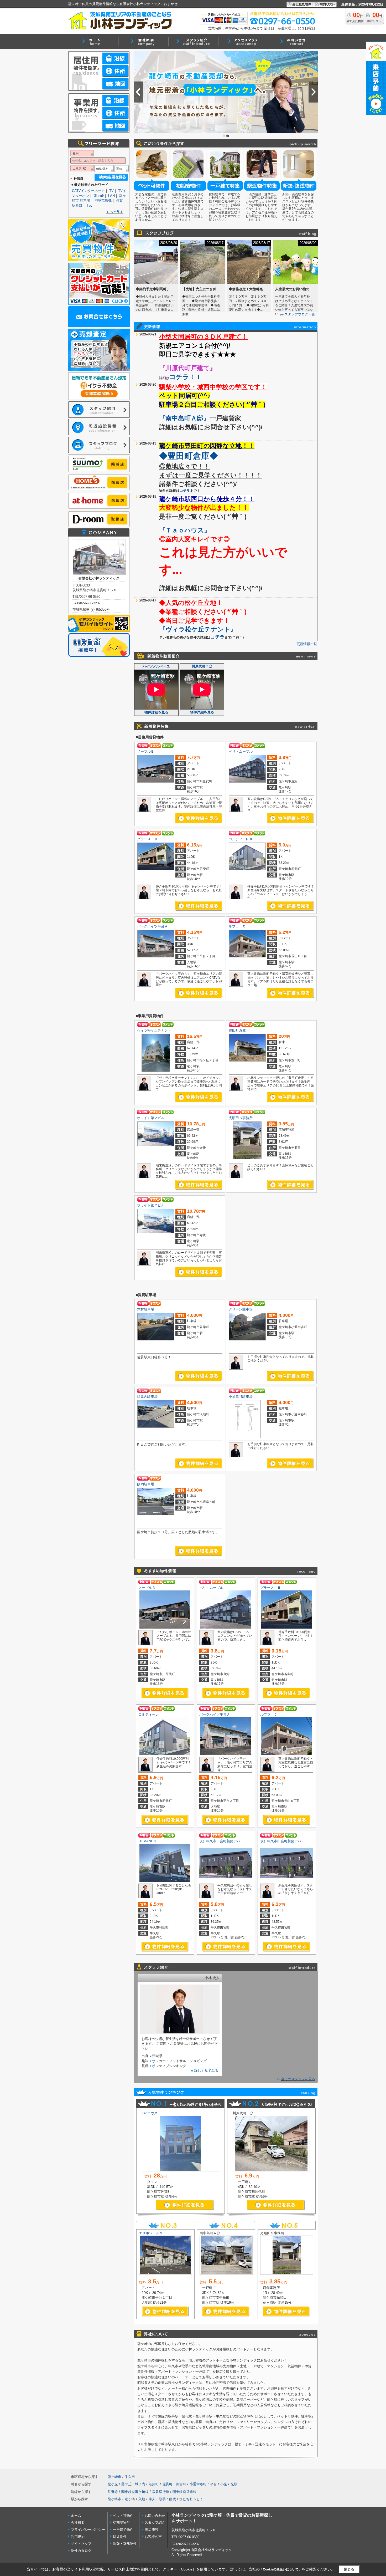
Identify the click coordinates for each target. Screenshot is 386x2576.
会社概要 (78, 2523)
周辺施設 (152, 2530)
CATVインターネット (88, 191)
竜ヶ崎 (130, 2499)
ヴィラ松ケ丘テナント (154, 1030)
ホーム (76, 2516)
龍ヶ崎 (99, 196)
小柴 (224, 2484)
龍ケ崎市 (114, 2477)
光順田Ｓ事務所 (241, 1118)
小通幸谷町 (198, 2484)
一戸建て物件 (123, 2530)
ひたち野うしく (191, 2499)
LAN (111, 196)
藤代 (173, 2499)
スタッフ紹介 (155, 2523)
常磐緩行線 (161, 2492)
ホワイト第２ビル (151, 1118)
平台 (213, 2484)
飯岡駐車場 (146, 1484)
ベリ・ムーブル (241, 751)
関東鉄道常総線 (184, 2492)
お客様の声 (153, 2537)
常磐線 (113, 2492)
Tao (89, 205)
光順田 (236, 2484)
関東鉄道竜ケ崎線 (135, 2492)
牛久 (152, 2499)
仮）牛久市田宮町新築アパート (223, 1841)
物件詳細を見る (156, 712)
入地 (142, 2499)
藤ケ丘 (126, 2484)
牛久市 (130, 2477)
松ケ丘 (113, 2484)
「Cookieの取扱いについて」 (281, 2569)
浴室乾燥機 (103, 200)
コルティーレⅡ (241, 839)
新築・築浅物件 (125, 2544)
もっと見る (115, 212)
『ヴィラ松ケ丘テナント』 (198, 629)
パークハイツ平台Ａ (152, 926)
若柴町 (154, 2484)
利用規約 (78, 2537)
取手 (162, 2499)
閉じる (349, 2569)
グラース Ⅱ (147, 839)
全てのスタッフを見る (298, 2079)
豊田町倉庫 (237, 1030)
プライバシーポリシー (88, 2530)
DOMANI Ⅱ (147, 1841)
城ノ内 (140, 2484)
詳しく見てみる (206, 2071)
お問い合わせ (155, 2516)
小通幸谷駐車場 (241, 1397)
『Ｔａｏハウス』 (185, 530)
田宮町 (181, 2484)
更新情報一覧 (307, 644)
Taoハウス (150, 2113)
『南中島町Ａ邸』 (184, 418)
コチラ (185, 491)
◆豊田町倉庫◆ (189, 456)
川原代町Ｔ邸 (202, 666)
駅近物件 (120, 2537)
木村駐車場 (146, 1309)
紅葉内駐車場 (147, 1397)
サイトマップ (81, 2544)
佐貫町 (167, 2484)
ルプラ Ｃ (237, 926)
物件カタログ (81, 2551)
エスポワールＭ (151, 2233)
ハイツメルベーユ (156, 666)
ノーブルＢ (146, 751)
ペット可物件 (123, 2516)
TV (111, 191)
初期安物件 (121, 2523)
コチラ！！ (186, 377)
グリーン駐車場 (241, 1309)
